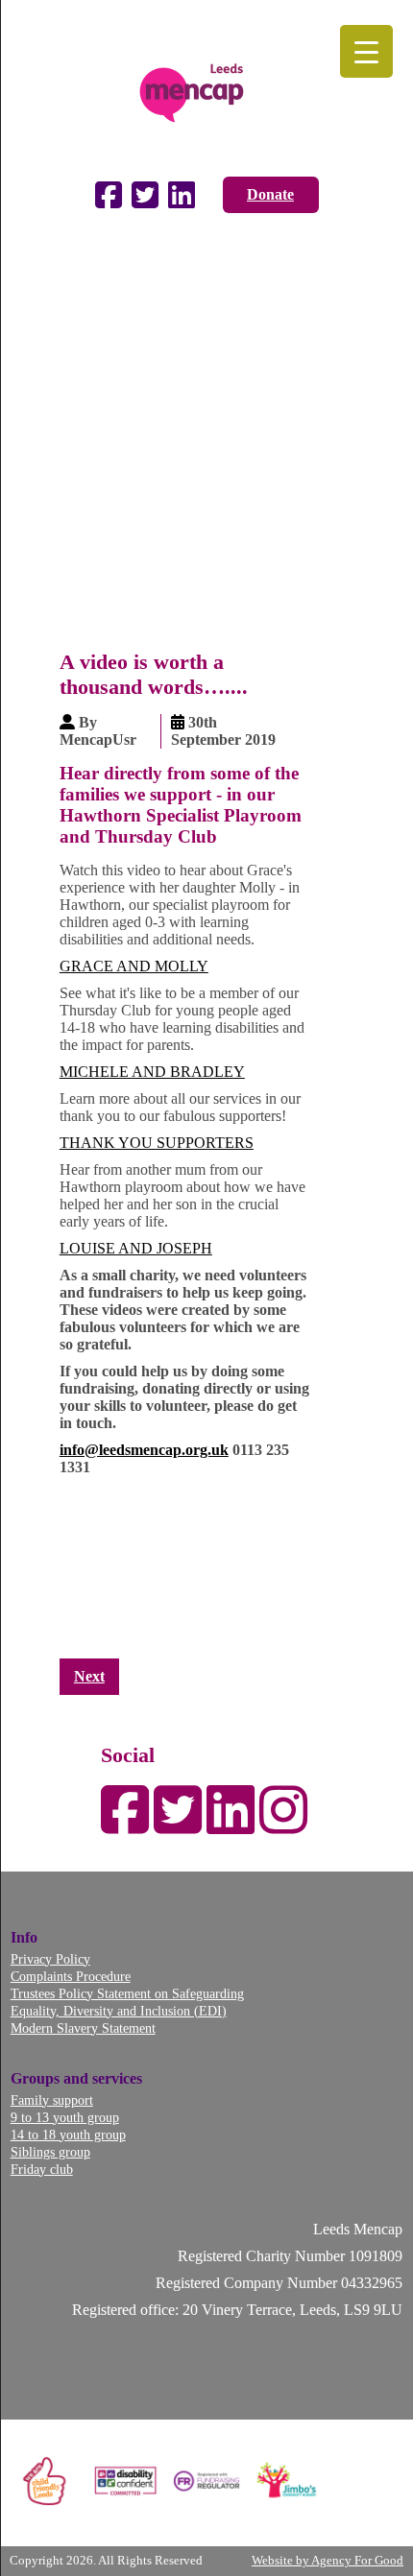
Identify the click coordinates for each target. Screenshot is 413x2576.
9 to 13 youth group (65, 2117)
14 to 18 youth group (68, 2135)
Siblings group (50, 2152)
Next (89, 1676)
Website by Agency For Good (328, 2561)
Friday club (42, 2169)
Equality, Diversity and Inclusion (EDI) (119, 2011)
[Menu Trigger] (366, 51)
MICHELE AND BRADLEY (152, 1072)
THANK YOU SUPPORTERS (157, 1143)
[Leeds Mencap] (206, 88)
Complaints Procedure (71, 1976)
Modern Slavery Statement (83, 2028)
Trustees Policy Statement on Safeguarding (127, 1993)
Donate (270, 194)
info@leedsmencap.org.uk (144, 1450)
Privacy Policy (50, 1959)
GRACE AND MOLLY (134, 966)
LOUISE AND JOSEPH (136, 1248)
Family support (52, 2100)
